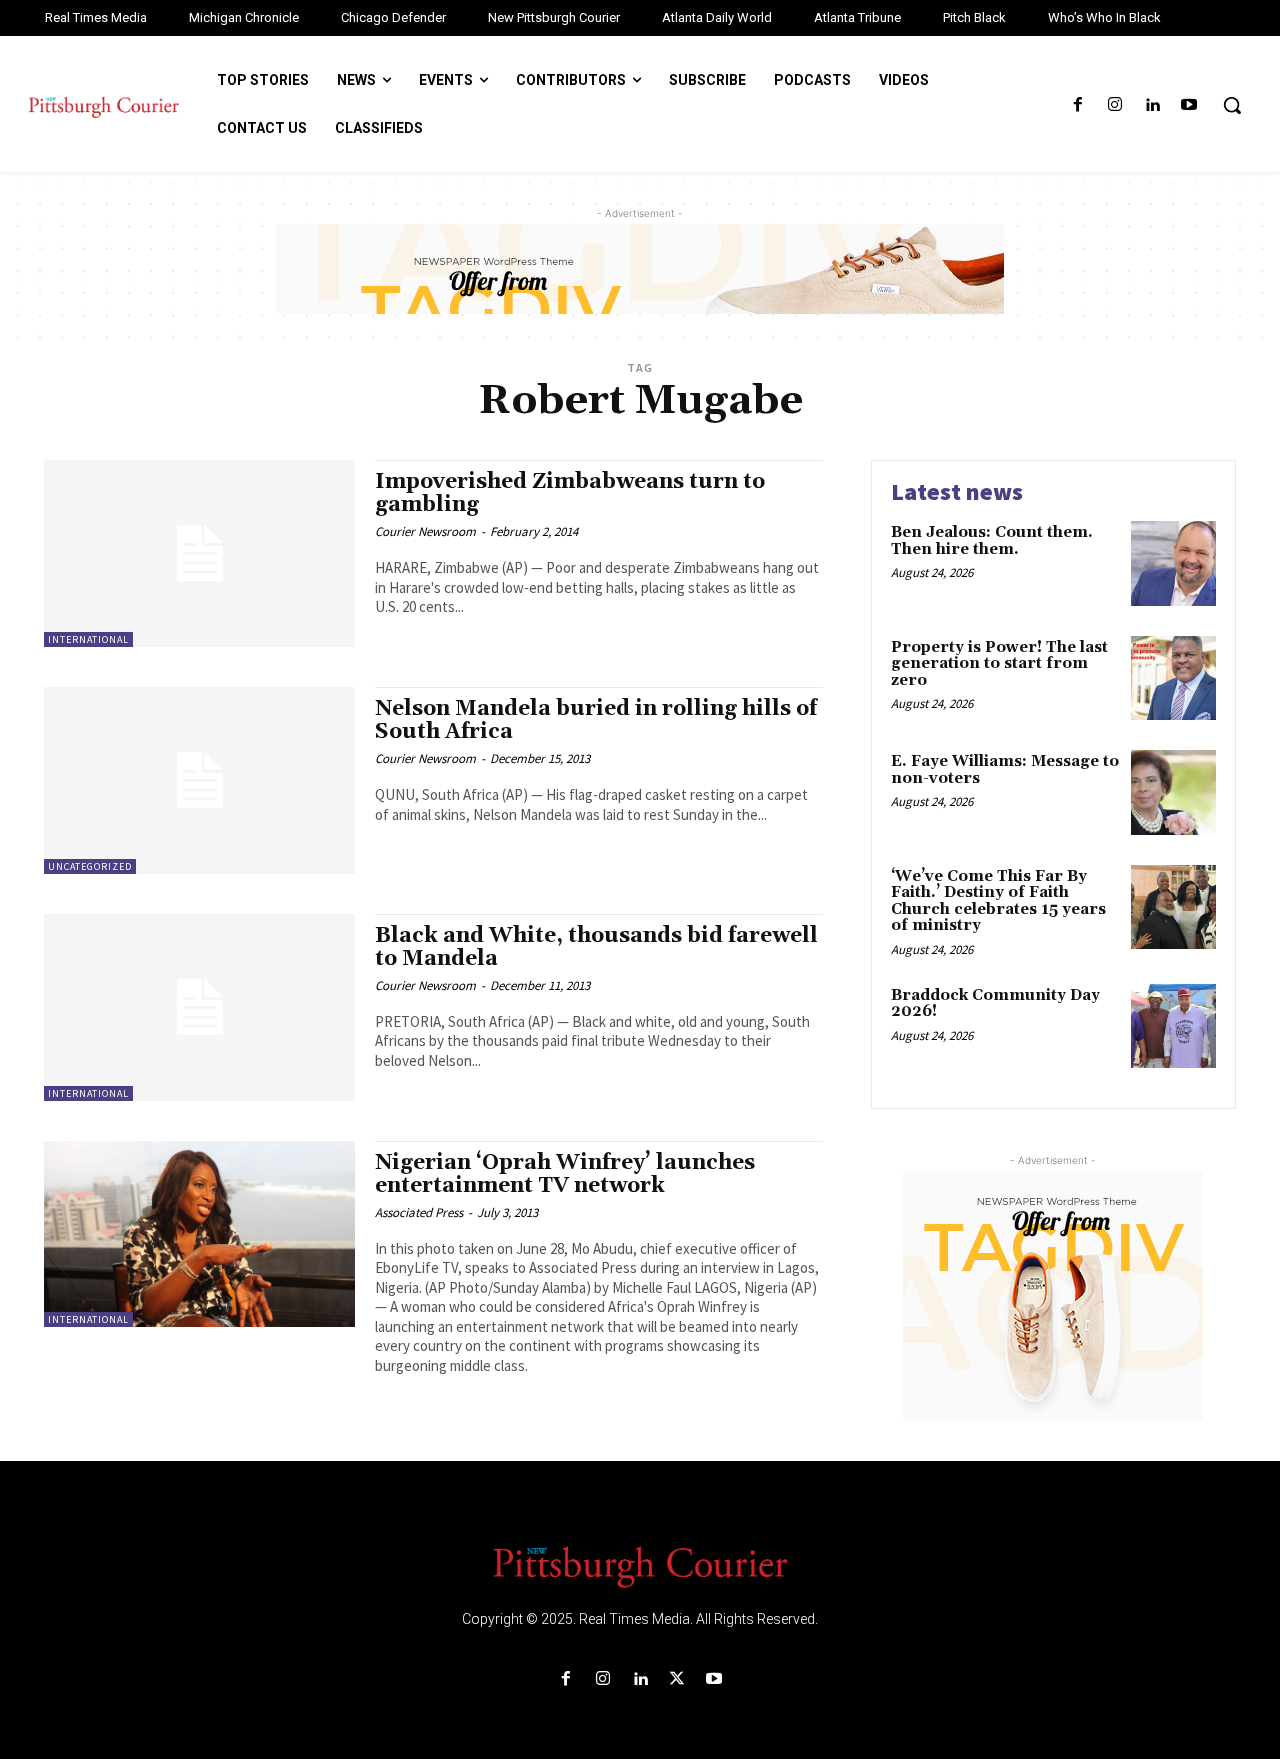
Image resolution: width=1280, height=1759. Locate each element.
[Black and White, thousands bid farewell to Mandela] (199, 1007)
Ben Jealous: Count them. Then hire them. (992, 541)
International (88, 639)
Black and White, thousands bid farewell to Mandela (596, 947)
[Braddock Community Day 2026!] (1173, 1026)
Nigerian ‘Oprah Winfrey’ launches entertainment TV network (565, 1174)
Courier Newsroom (425, 531)
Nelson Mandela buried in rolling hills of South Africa (596, 720)
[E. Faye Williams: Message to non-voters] (1173, 792)
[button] (1232, 105)
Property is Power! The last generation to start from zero (999, 664)
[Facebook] (1077, 105)
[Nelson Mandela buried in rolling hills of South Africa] (199, 780)
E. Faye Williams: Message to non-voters (1005, 770)
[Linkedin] (1152, 105)
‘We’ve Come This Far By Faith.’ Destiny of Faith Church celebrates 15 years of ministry (998, 901)
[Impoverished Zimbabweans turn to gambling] (199, 553)
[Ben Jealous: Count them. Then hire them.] (1173, 563)
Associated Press (419, 1212)
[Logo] (640, 1565)
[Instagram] (1114, 105)
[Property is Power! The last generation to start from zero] (1173, 678)
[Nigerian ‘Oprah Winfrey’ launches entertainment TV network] (199, 1234)
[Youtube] (1189, 105)
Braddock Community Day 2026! (995, 1004)
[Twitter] (677, 1679)
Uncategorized (90, 866)
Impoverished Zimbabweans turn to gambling (570, 493)
